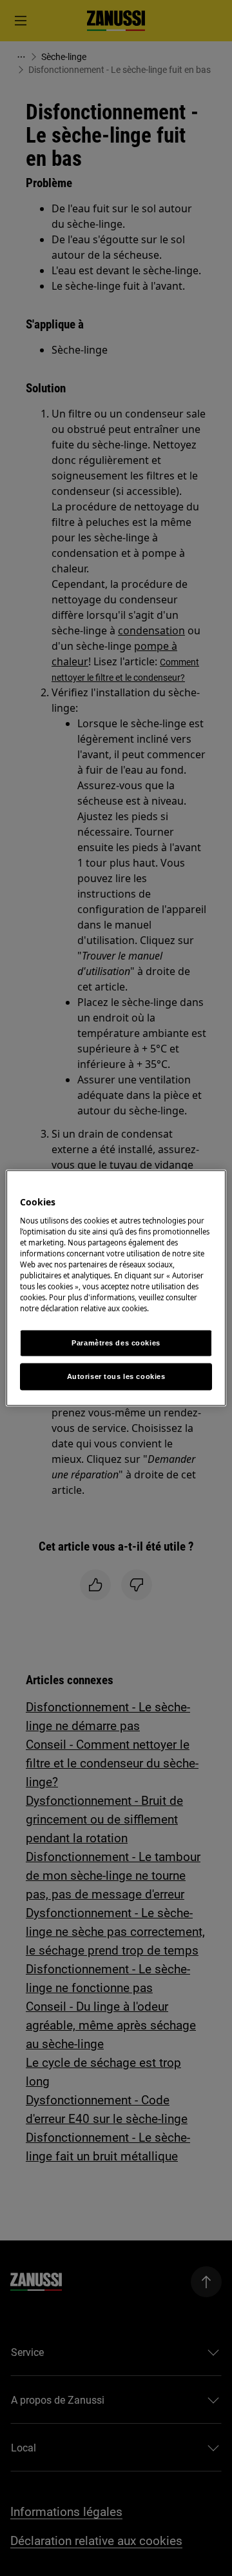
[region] (116, 1288)
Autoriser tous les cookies (116, 1376)
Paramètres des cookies (116, 1343)
